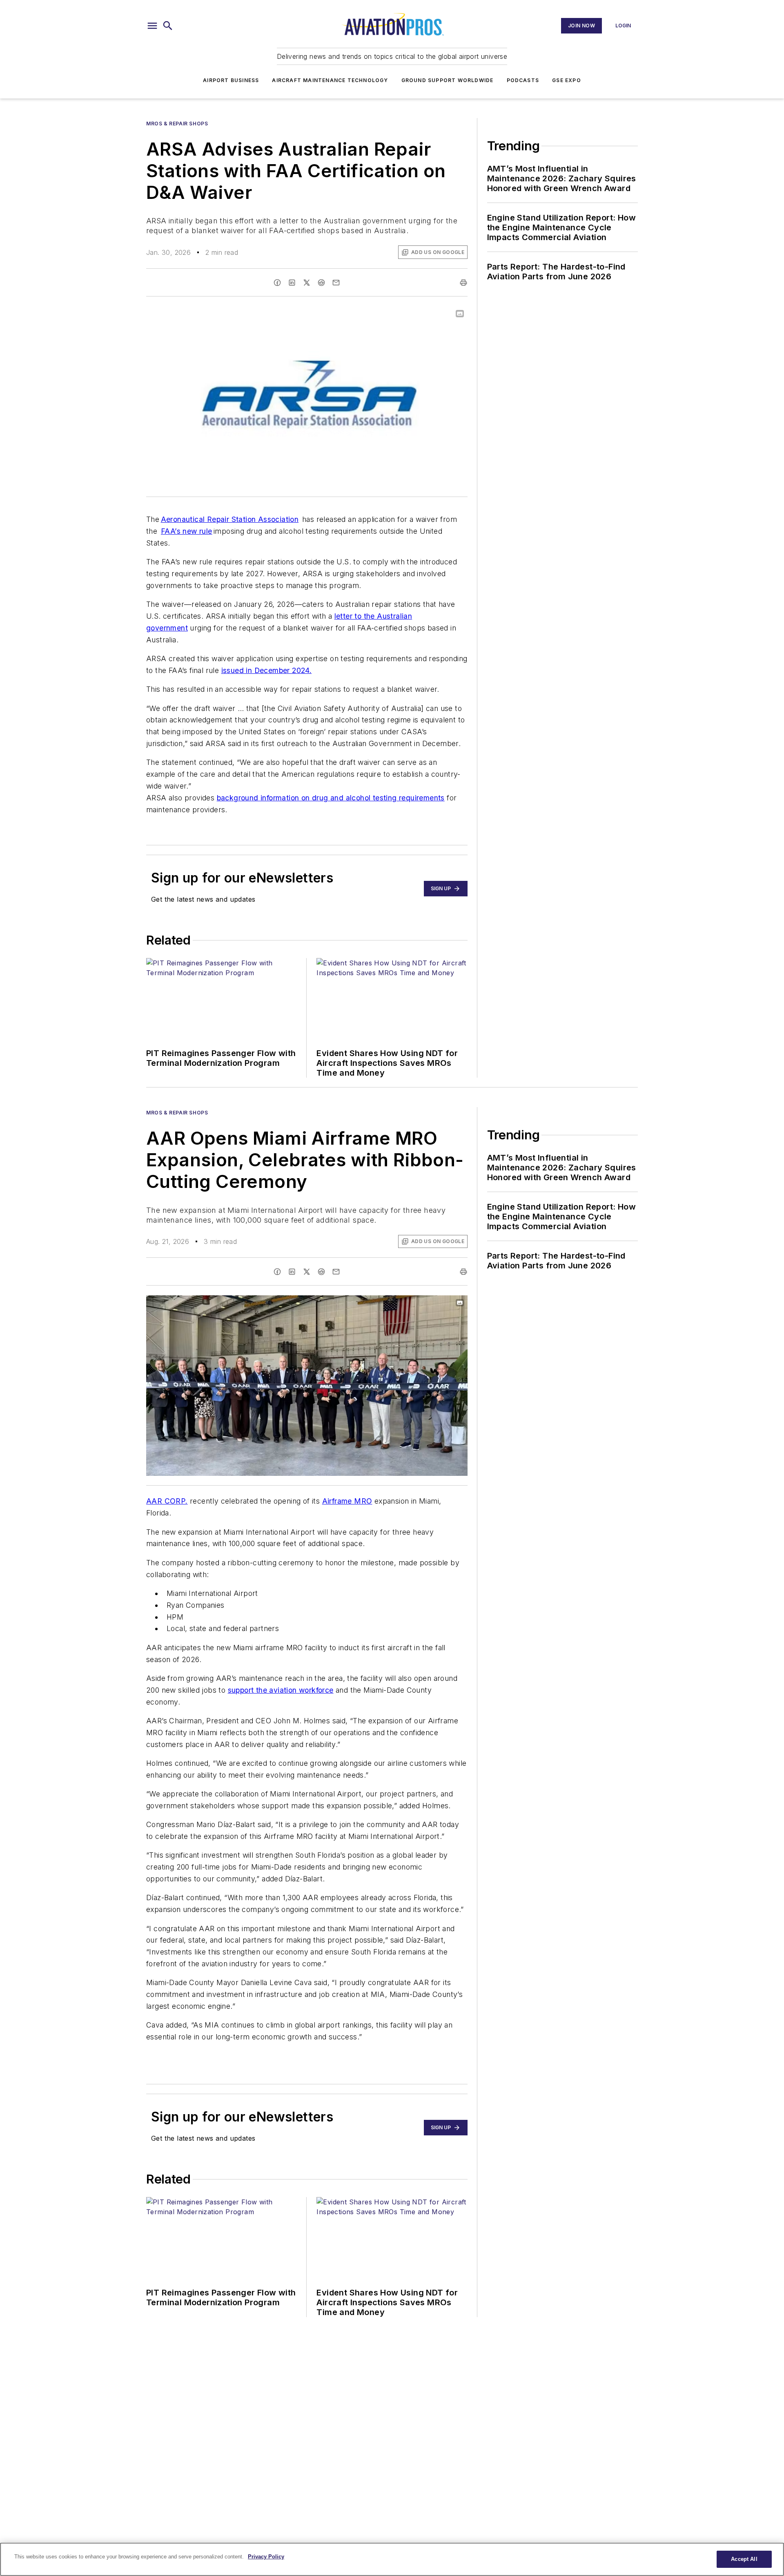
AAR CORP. (167, 1501)
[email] (336, 283)
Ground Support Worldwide (448, 80)
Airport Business (231, 80)
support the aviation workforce (281, 1690)
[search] (168, 26)
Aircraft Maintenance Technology (330, 80)
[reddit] (321, 283)
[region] (392, 2559)
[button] (152, 26)
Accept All (744, 2559)
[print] (463, 283)
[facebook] (277, 283)
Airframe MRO (347, 1501)
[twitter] (307, 283)
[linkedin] (292, 283)
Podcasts (523, 80)
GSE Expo (567, 80)
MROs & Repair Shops (177, 124)
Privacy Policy (266, 2557)
